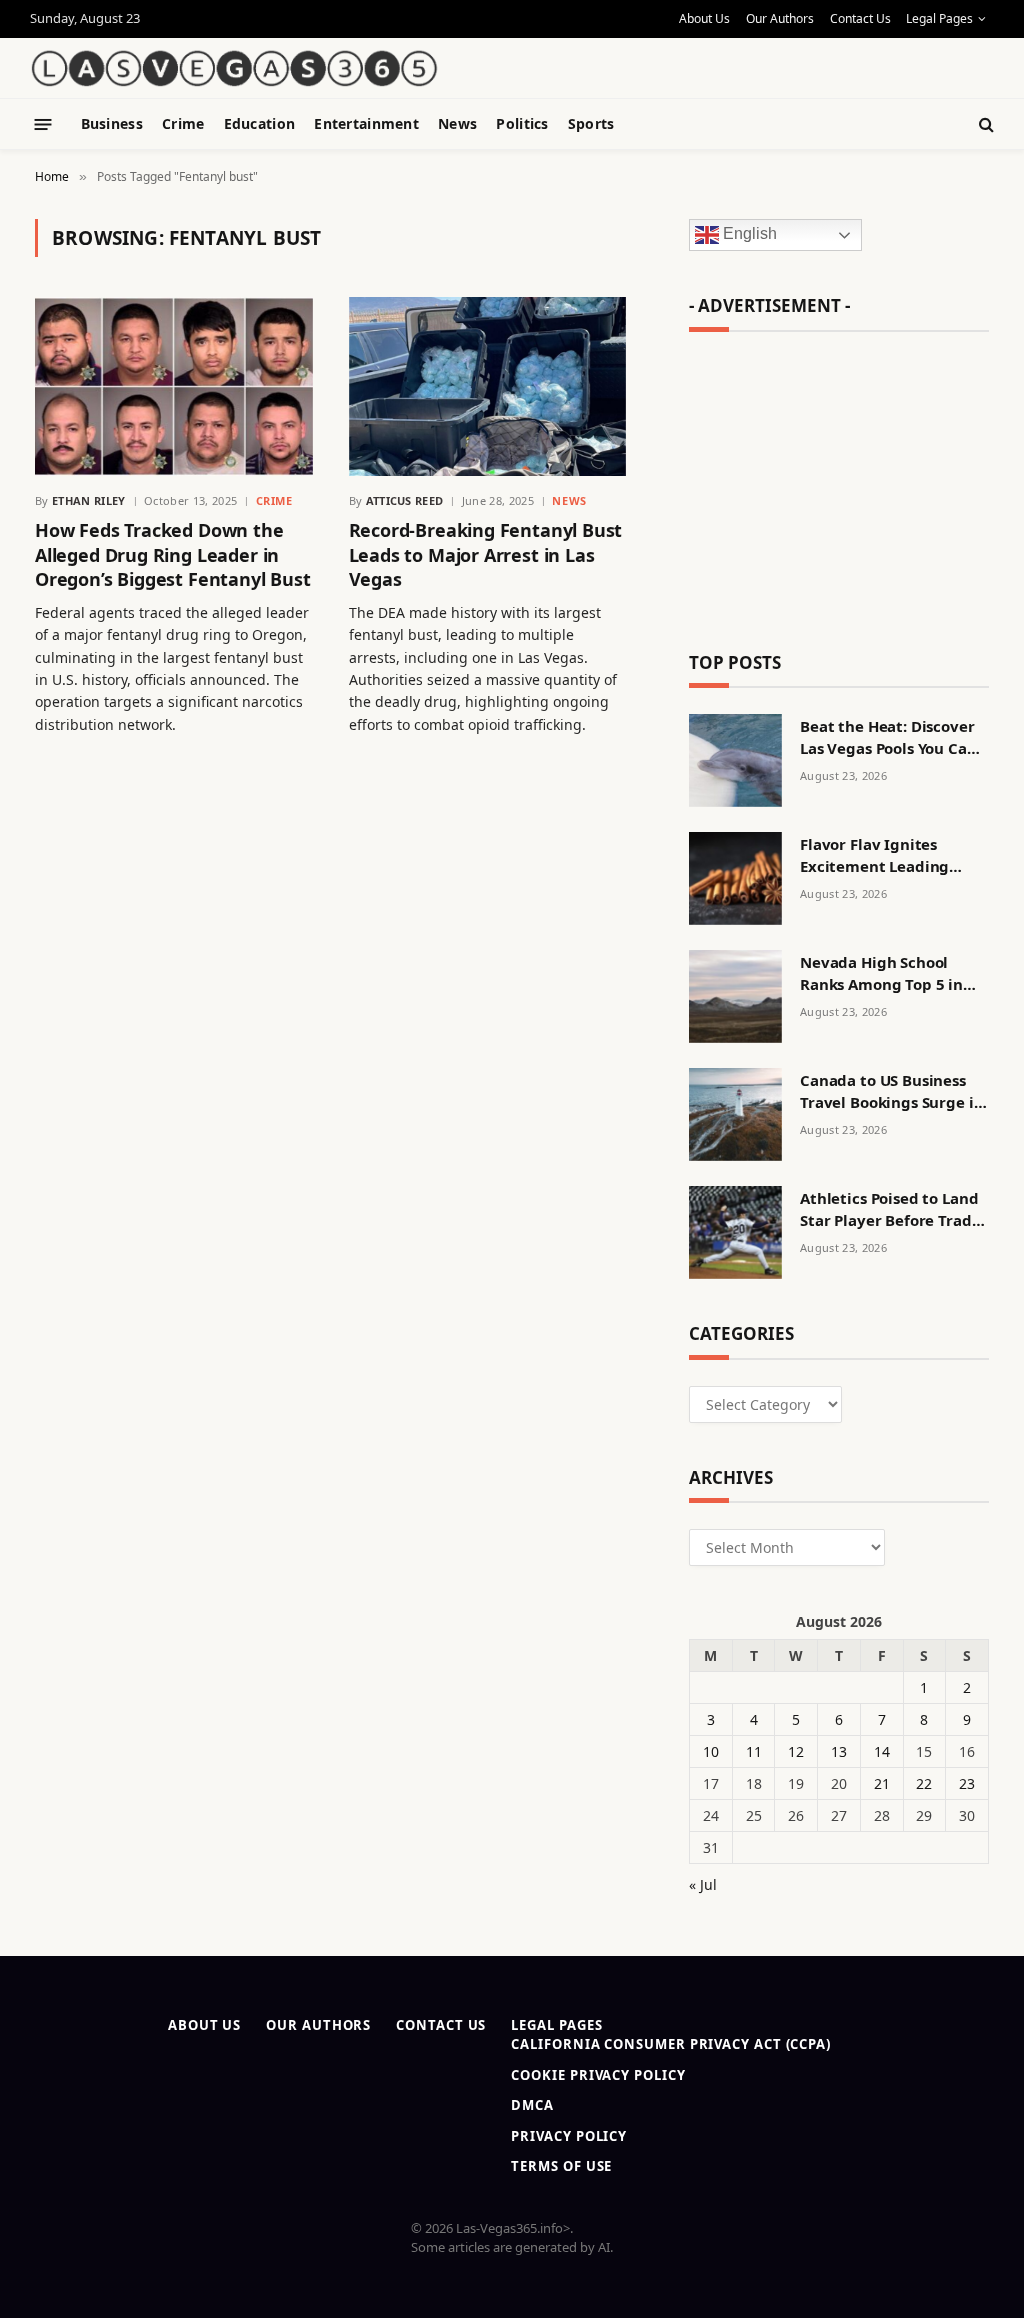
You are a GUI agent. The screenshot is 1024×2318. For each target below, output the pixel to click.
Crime (183, 123)
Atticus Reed (405, 500)
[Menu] (43, 123)
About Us (704, 18)
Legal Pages (939, 18)
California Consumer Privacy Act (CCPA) (671, 2044)
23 (967, 1783)
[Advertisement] (760, 55)
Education (260, 123)
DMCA (532, 2105)
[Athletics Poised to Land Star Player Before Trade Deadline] (735, 1232)
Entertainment (366, 123)
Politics (522, 123)
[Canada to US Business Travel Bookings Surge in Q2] (735, 1114)
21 (882, 1783)
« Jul (703, 1884)
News (457, 123)
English (748, 234)
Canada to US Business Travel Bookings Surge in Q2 (891, 1091)
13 (839, 1751)
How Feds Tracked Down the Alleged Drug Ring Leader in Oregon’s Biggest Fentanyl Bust (173, 554)
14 (882, 1751)
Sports (591, 123)
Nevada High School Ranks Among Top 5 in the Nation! (881, 973)
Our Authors (780, 18)
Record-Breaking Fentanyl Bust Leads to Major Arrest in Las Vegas (486, 554)
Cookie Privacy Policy (598, 2075)
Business (112, 123)
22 (924, 1783)
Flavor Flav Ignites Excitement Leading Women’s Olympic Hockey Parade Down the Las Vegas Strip (893, 855)
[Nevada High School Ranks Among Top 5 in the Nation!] (735, 996)
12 (796, 1751)
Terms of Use (561, 2166)
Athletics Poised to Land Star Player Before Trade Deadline (890, 1209)
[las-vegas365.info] (235, 68)
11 (754, 1751)
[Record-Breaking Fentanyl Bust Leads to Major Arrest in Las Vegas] (488, 386)
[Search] (984, 124)
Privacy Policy (569, 2136)
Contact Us (860, 18)
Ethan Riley (89, 500)
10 (711, 1751)
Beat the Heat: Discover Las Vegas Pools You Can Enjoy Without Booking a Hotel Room (892, 737)
